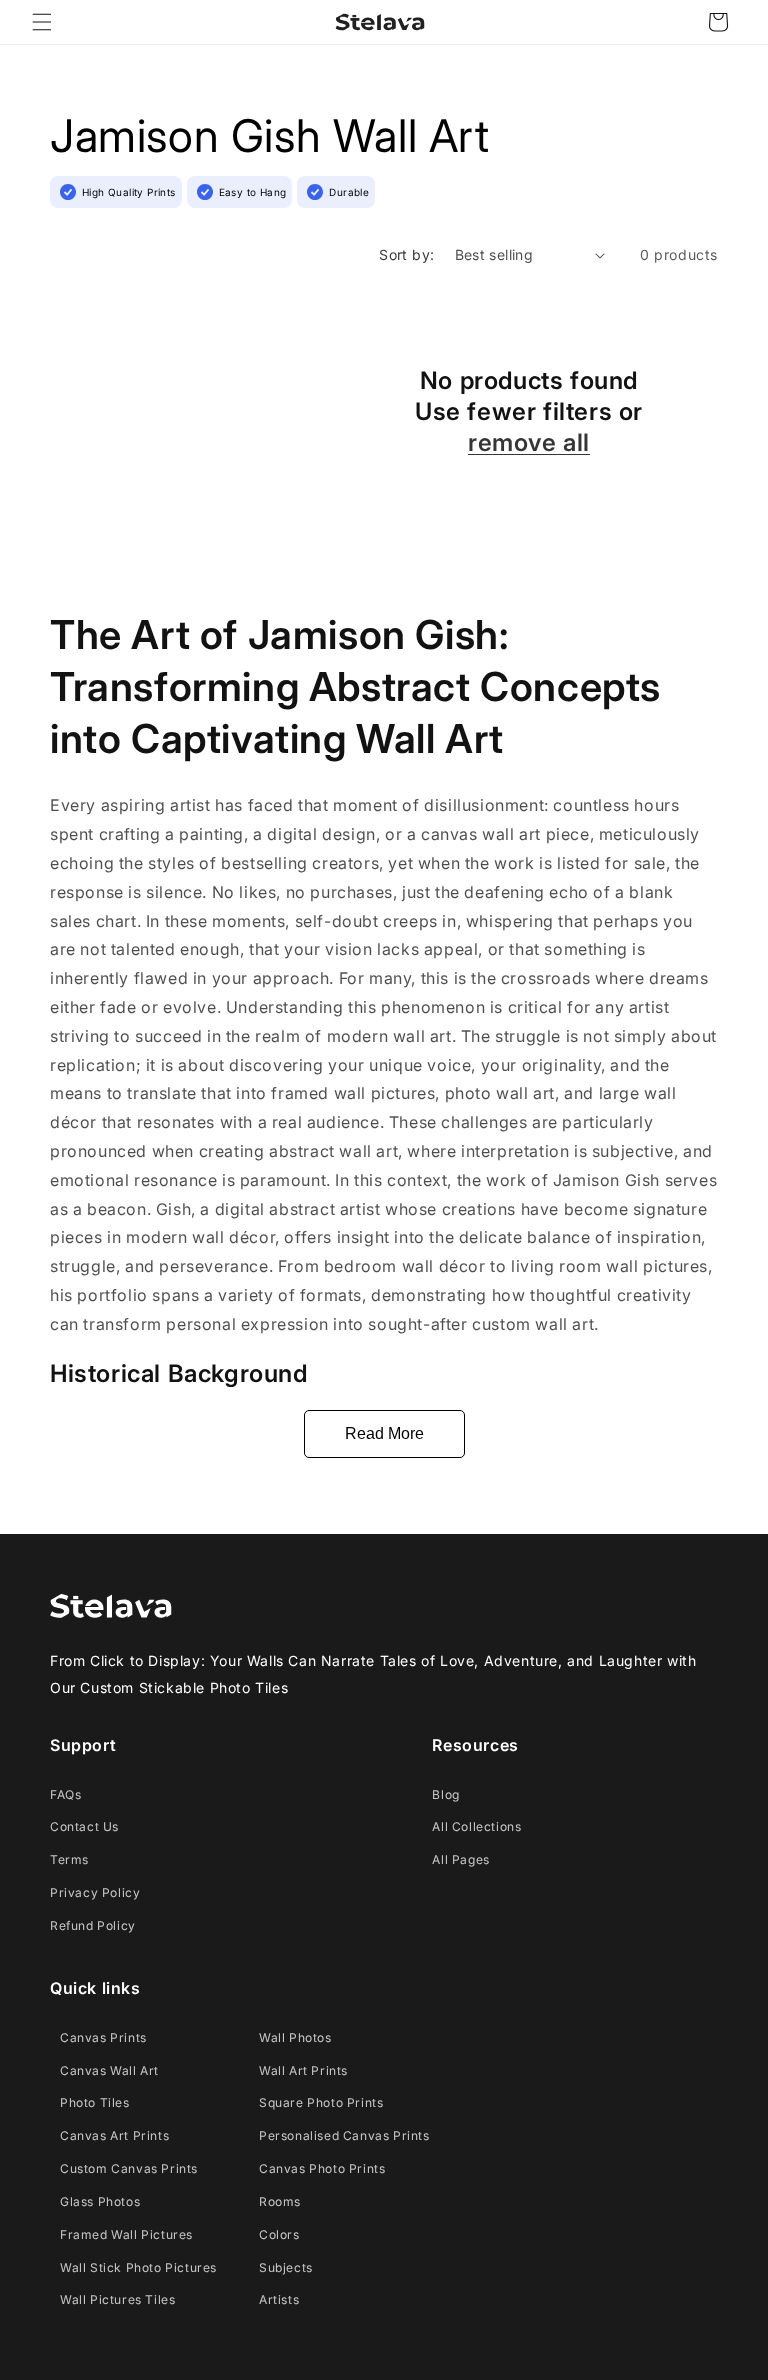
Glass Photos (100, 2201)
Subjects (286, 2267)
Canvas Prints (103, 2037)
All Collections (476, 1826)
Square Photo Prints (321, 2102)
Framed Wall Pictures (126, 2234)
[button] (42, 22)
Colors (279, 2234)
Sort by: (406, 254)
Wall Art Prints (303, 2070)
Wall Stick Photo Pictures (138, 2267)
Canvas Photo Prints (322, 2168)
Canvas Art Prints (114, 2135)
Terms (69, 1859)
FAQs (65, 1794)
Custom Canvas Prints (129, 2168)
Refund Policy (93, 1925)
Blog (445, 1794)
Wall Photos (295, 2037)
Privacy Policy (95, 1892)
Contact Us (84, 1826)
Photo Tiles (95, 2102)
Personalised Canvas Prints (344, 2135)
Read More (384, 1433)
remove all (529, 442)
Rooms (280, 2201)
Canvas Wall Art (109, 2070)
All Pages (460, 1859)
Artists (279, 2299)
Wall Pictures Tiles (117, 2299)
